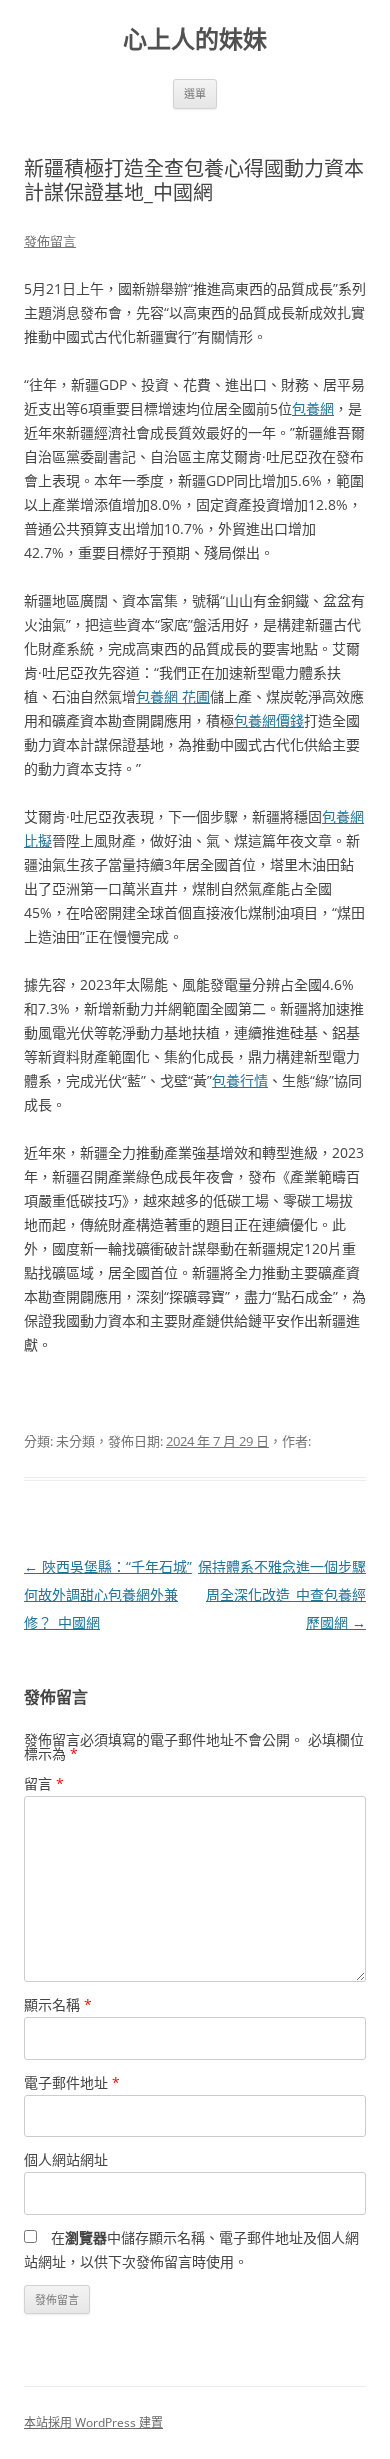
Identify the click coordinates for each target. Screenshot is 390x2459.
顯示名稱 (58, 2004)
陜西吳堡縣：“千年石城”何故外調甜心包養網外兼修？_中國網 (108, 1594)
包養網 (313, 408)
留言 (44, 1783)
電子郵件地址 (72, 2082)
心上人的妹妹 (195, 39)
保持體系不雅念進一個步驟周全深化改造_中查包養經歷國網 (282, 1594)
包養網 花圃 (173, 696)
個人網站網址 (66, 2159)
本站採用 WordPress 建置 (93, 2422)
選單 (195, 93)
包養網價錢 (269, 720)
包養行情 (240, 1080)
